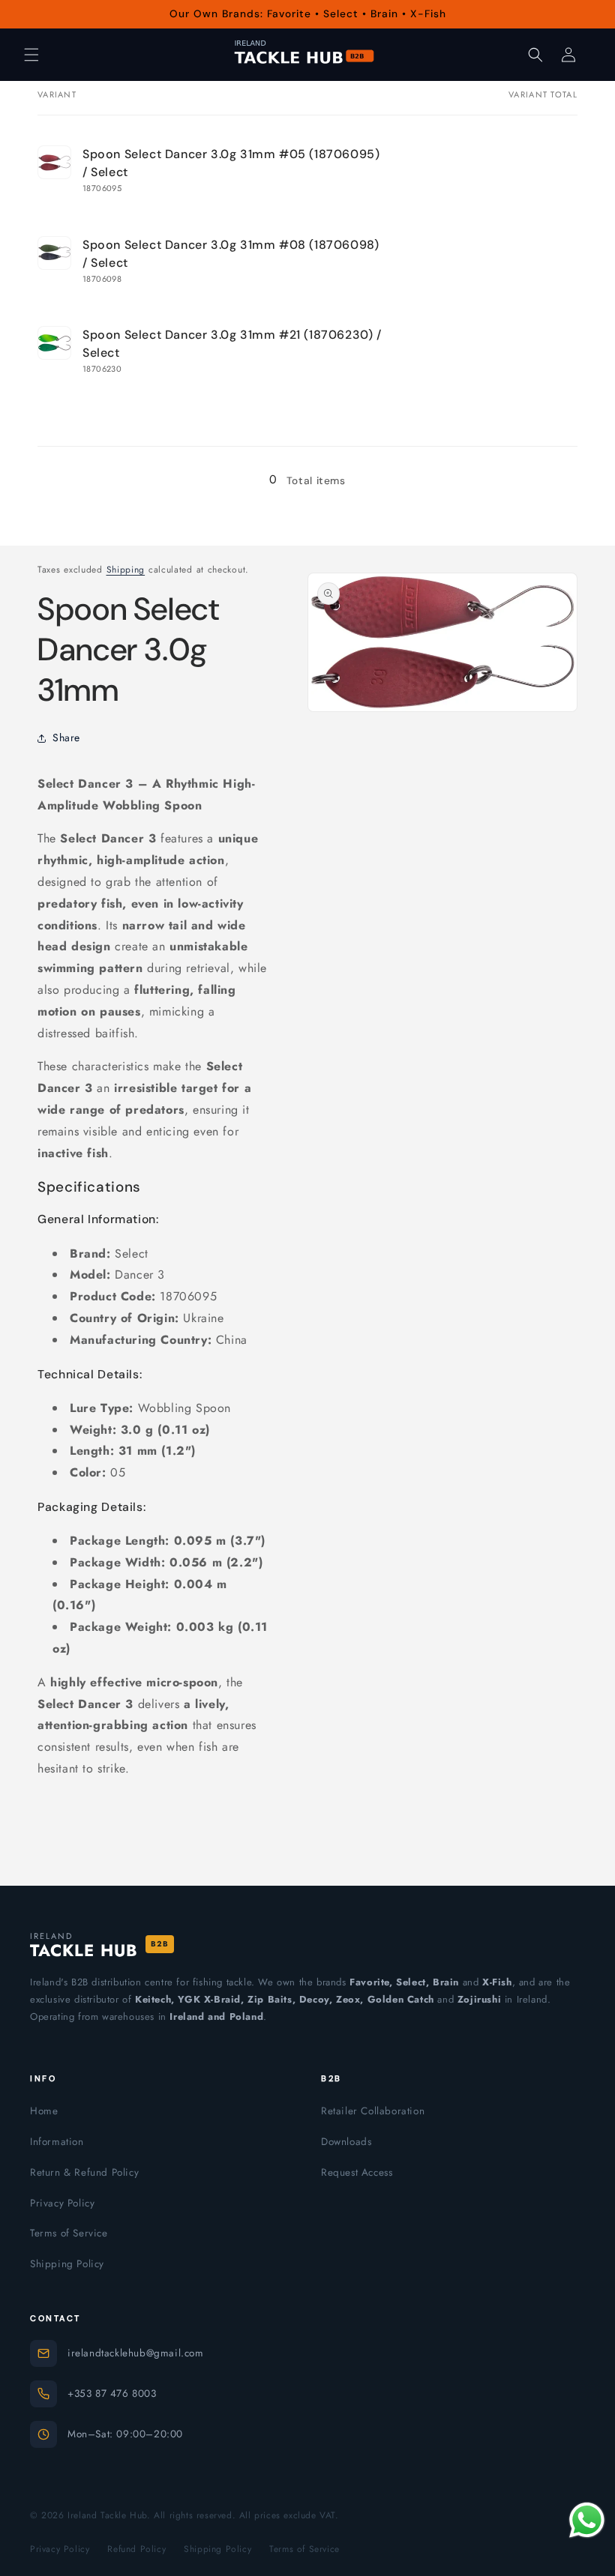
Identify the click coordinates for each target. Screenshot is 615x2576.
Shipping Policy (67, 2264)
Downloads (346, 2142)
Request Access (357, 2172)
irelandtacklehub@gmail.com (136, 2353)
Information (57, 2142)
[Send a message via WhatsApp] (587, 2520)
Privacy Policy (62, 2203)
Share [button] (66, 737)
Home (44, 2111)
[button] (31, 55)
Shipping (126, 570)
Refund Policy (136, 2549)
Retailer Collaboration (373, 2111)
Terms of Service (69, 2233)
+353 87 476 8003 (112, 2393)
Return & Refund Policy (84, 2172)
